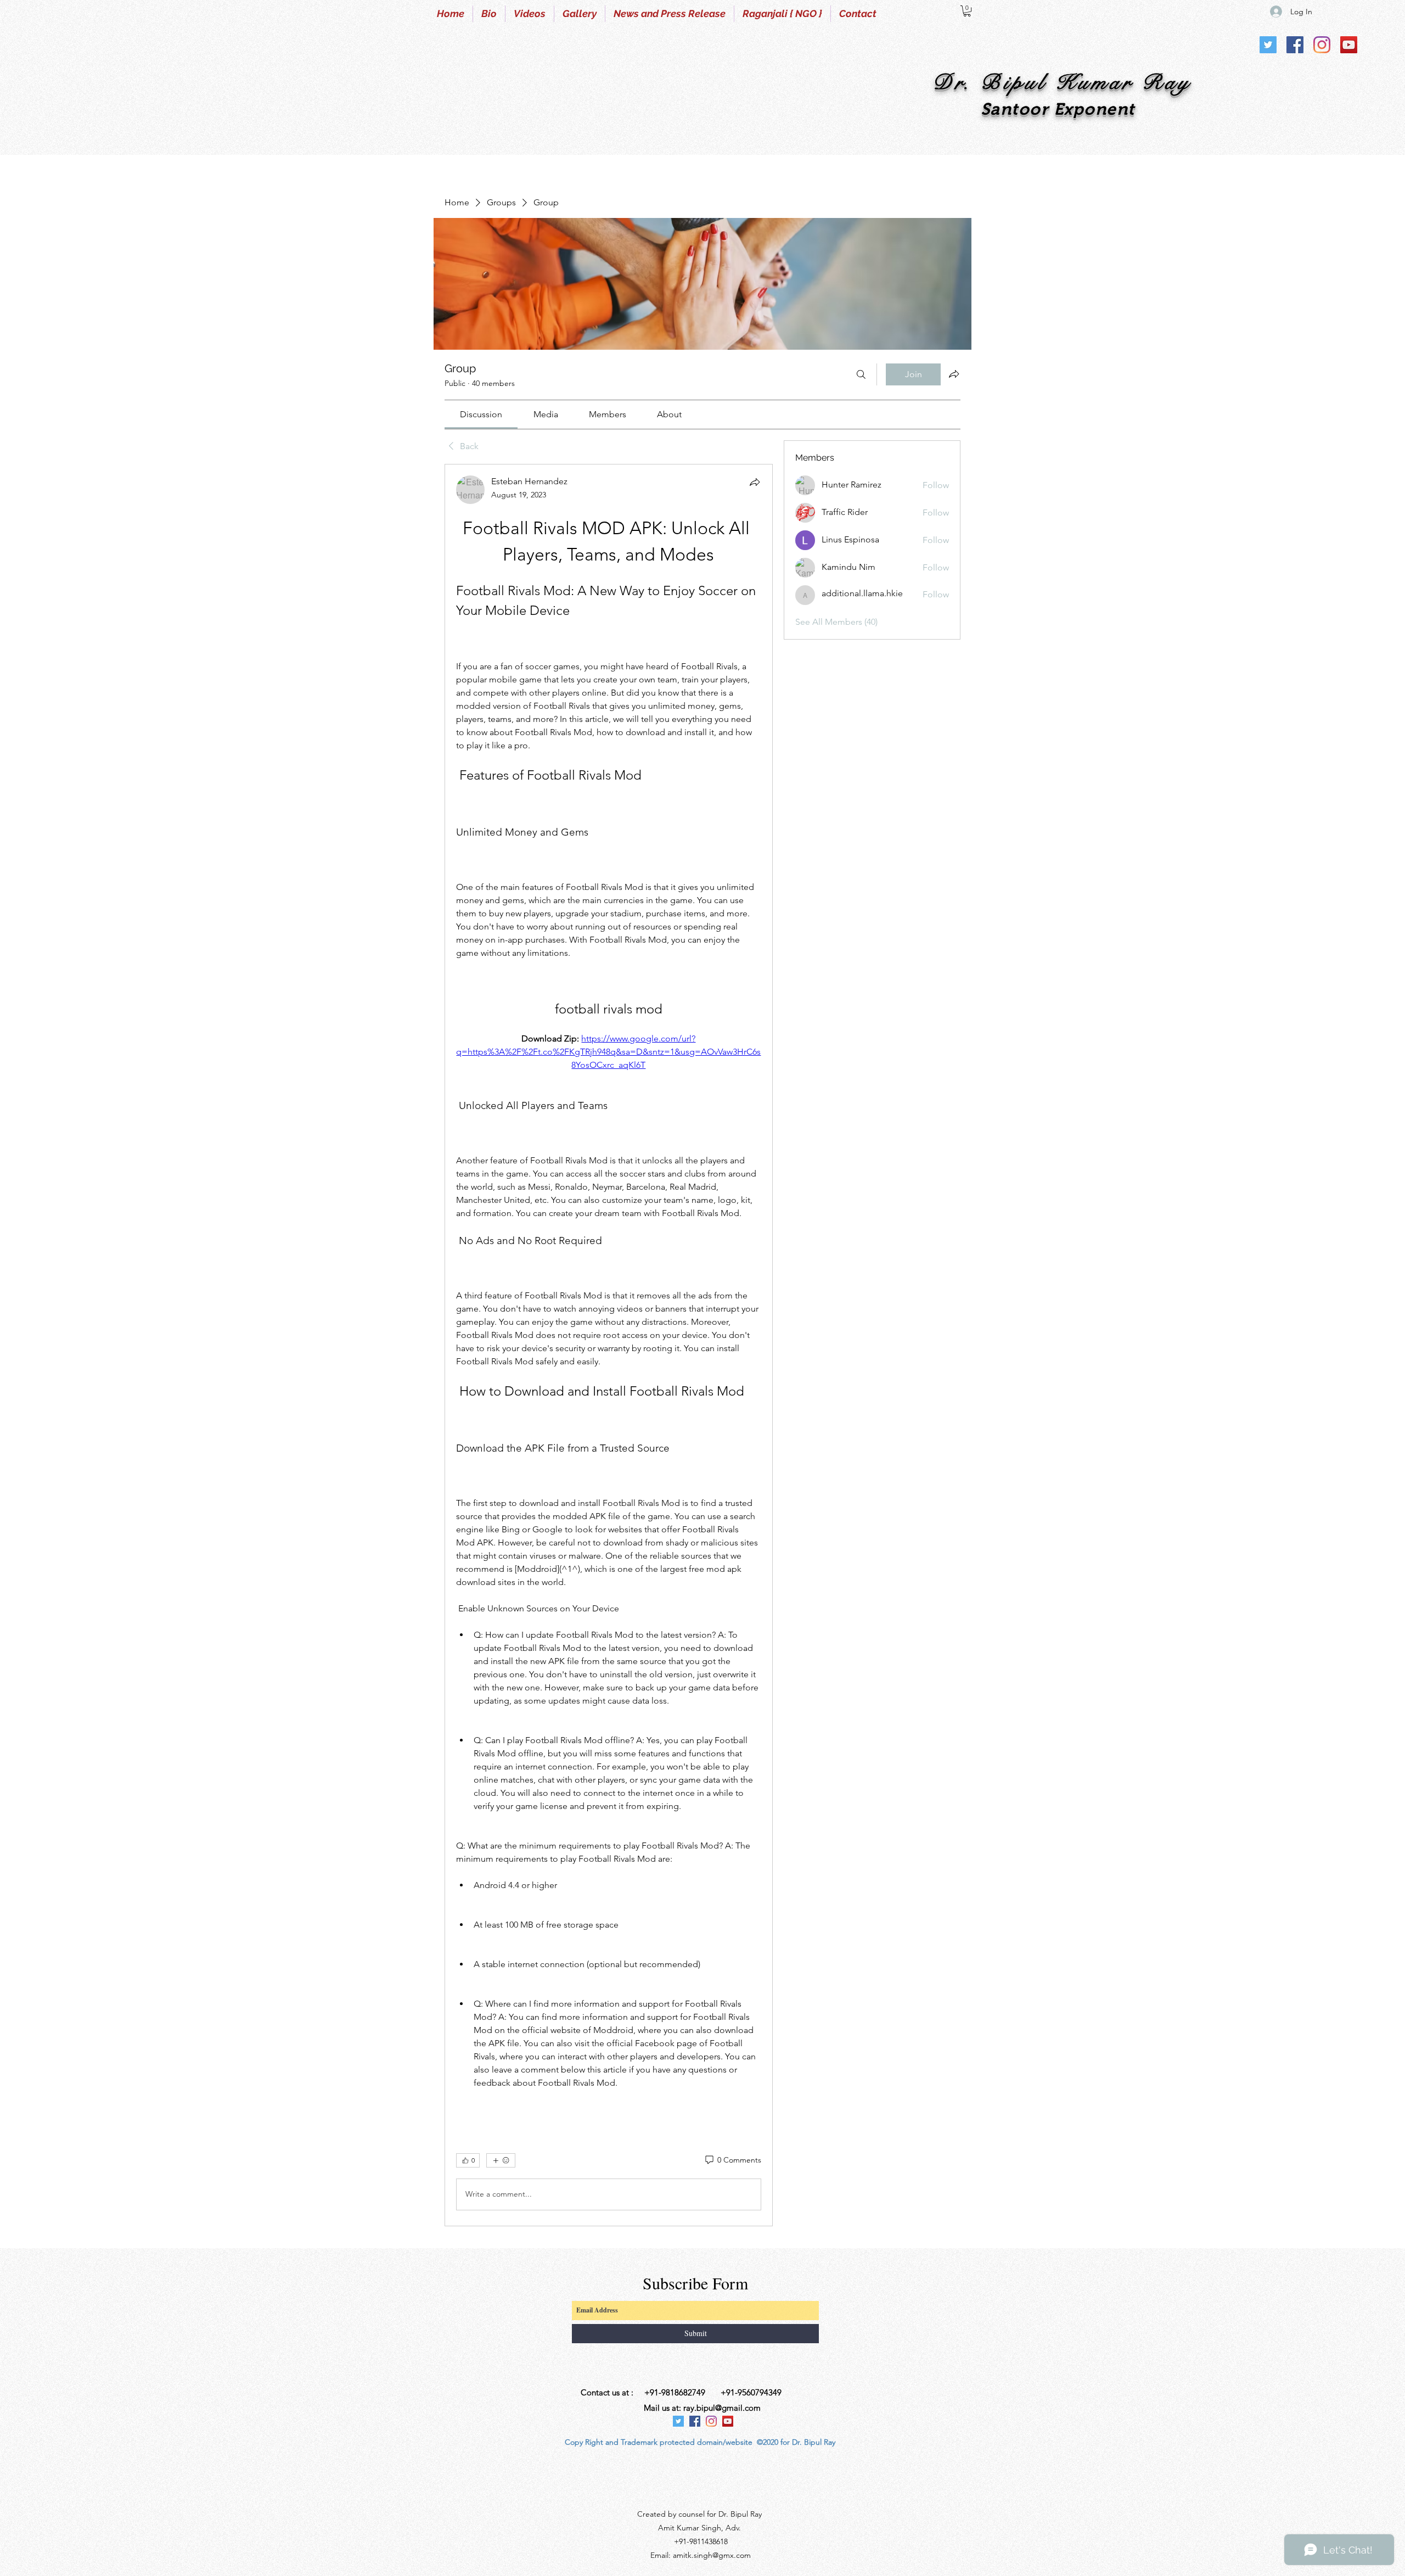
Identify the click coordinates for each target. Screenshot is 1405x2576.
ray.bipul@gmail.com (722, 2408)
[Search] (861, 374)
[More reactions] (501, 2160)
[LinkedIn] (1349, 45)
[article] (609, 1345)
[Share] (755, 482)
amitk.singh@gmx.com (712, 2555)
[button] (967, 11)
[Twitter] (1268, 45)
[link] (481, 414)
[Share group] (954, 374)
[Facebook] (1295, 45)
